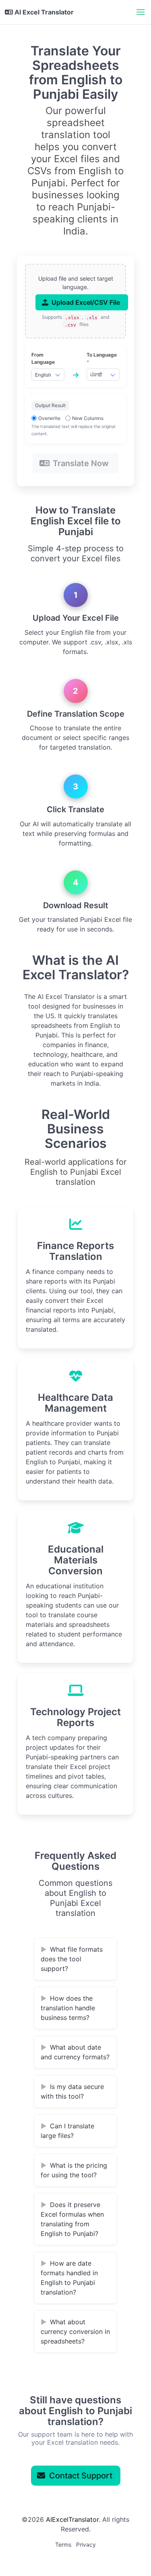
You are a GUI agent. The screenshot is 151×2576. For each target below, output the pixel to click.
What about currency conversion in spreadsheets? (75, 2331)
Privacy (86, 2544)
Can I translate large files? (67, 2131)
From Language (43, 358)
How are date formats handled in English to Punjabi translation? (69, 2278)
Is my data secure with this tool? (72, 2091)
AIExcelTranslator (72, 2519)
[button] (141, 12)
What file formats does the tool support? (72, 1959)
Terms (63, 2544)
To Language (102, 358)
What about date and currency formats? (75, 2052)
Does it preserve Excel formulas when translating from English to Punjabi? (72, 2219)
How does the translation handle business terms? (68, 2008)
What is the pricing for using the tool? (74, 2170)
